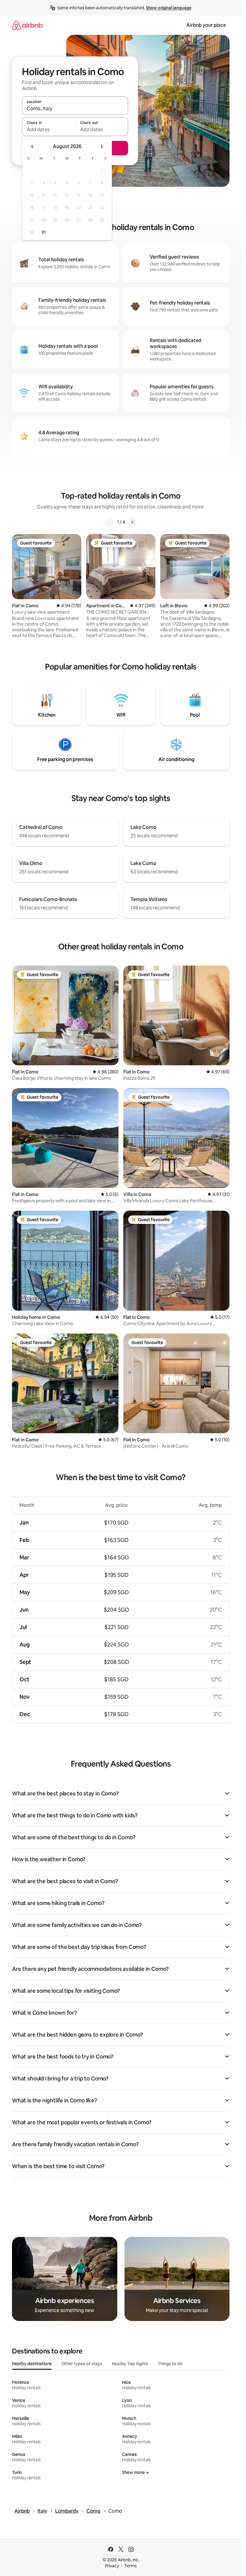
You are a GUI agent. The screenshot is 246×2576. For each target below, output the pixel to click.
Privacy (112, 2566)
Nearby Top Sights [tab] (130, 2364)
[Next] (132, 522)
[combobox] (75, 108)
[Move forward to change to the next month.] (101, 147)
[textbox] (48, 129)
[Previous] (110, 522)
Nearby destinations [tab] (32, 2364)
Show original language (169, 8)
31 (43, 232)
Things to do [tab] (170, 2364)
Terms (131, 2566)
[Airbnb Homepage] (27, 25)
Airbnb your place (206, 25)
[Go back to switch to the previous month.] (32, 147)
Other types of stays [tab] (82, 2364)
